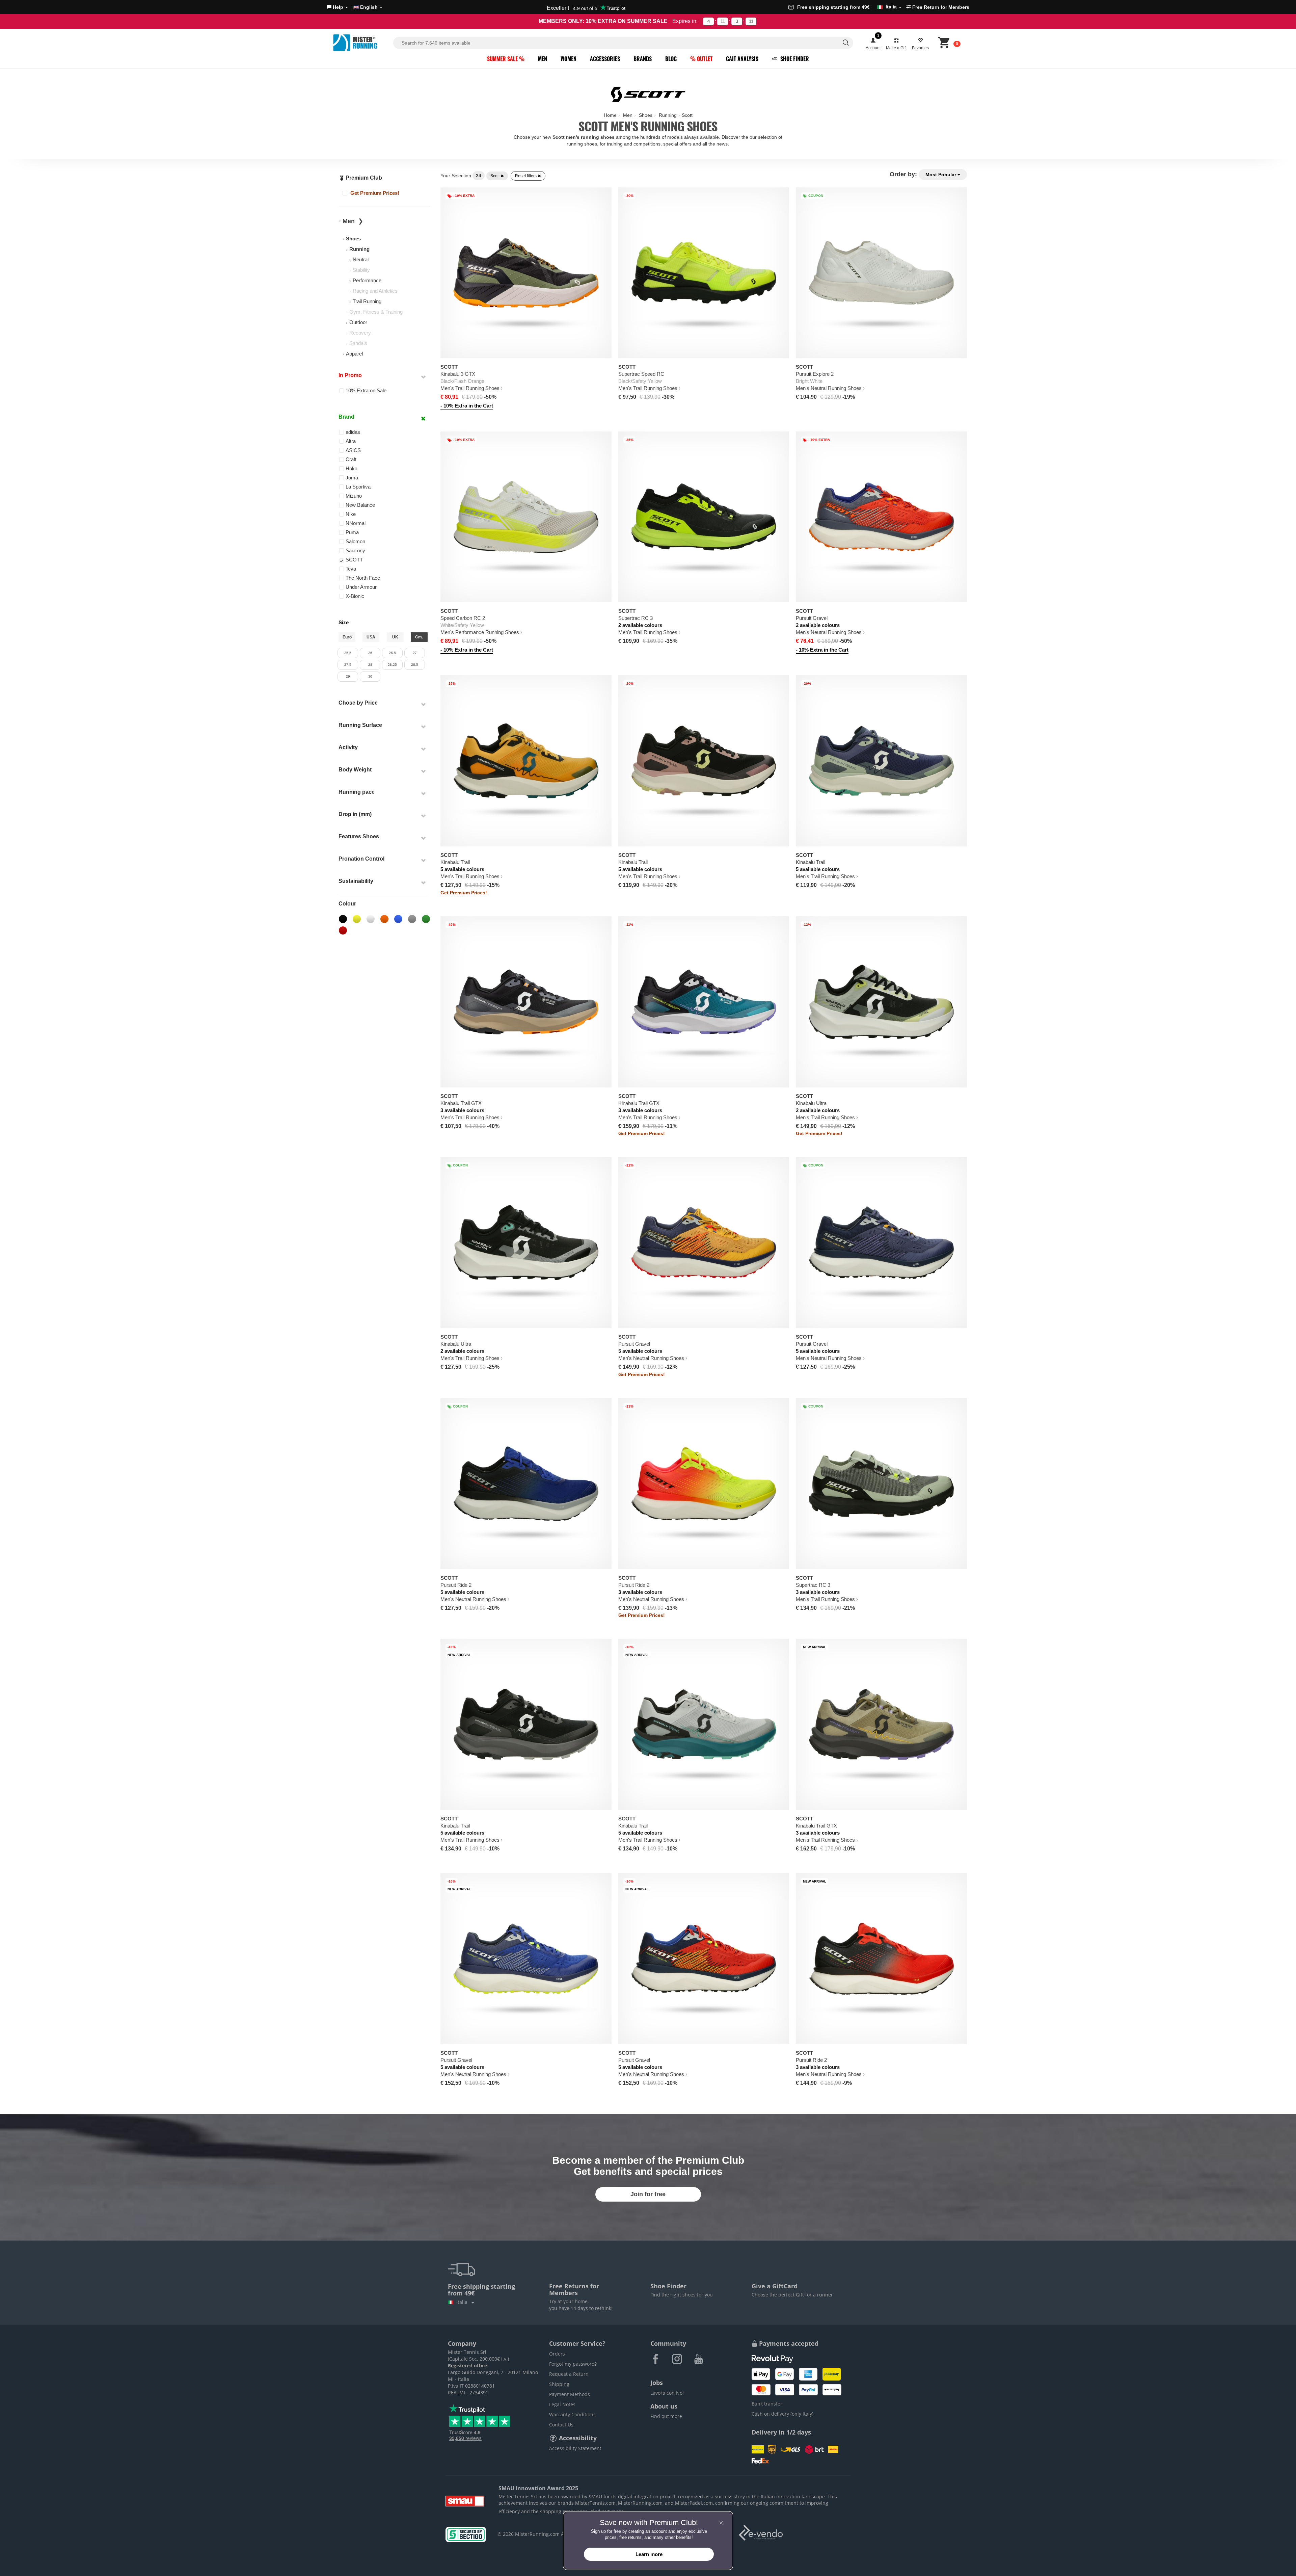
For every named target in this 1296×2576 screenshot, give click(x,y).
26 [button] (370, 653)
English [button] (369, 7)
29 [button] (348, 676)
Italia (463, 2302)
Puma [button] (352, 532)
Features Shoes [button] (359, 836)
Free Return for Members (940, 7)
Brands (643, 59)
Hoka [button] (352, 468)
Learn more (649, 2554)
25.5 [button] (348, 653)
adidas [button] (353, 432)
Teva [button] (351, 569)
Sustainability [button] (356, 881)
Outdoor (358, 322)
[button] (337, 7)
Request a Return (569, 2374)
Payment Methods (570, 2394)
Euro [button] (347, 637)
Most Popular (941, 175)
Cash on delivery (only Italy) (782, 2414)
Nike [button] (351, 514)
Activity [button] (348, 747)
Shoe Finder (794, 59)
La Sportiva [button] (358, 487)
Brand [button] (346, 417)
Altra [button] (351, 441)
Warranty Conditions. (573, 2414)
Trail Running (367, 301)
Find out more (666, 2416)
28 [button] (370, 665)
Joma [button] (352, 478)
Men (543, 59)
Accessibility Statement (575, 2448)
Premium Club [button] (363, 178)
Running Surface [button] (360, 725)
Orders (557, 2354)
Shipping (559, 2384)
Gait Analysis (742, 59)
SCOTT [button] (354, 560)
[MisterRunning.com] (362, 43)
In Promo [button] (350, 375)
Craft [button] (351, 459)
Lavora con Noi (667, 2393)
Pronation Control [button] (361, 859)
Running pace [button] (357, 792)
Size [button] (344, 622)
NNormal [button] (356, 523)
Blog (671, 59)
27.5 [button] (348, 665)
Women (569, 59)
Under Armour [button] (361, 587)
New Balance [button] (360, 505)
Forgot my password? (573, 2364)
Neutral (361, 259)
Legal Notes (562, 2404)
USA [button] (371, 637)
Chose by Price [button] (358, 703)
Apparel (354, 354)
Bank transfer (767, 2404)
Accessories (605, 59)
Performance (367, 280)
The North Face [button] (363, 578)
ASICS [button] (353, 450)
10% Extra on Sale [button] (366, 390)
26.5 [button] (392, 653)
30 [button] (370, 676)
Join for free (648, 2194)
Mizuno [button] (354, 496)
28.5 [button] (415, 665)
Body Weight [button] (355, 770)
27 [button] (415, 653)
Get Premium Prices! (374, 193)
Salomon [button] (355, 541)
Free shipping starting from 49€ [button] (847, 7)
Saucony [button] (355, 550)
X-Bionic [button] (355, 596)
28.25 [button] (392, 665)
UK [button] (395, 637)
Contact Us (561, 2425)
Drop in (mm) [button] (355, 814)
